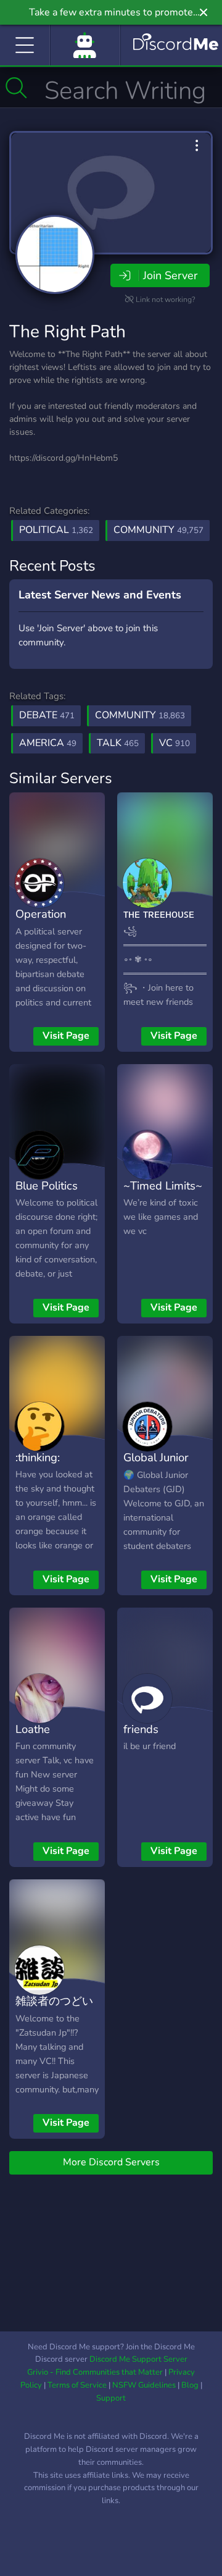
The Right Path (68, 332)
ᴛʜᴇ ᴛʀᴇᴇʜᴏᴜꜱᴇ (159, 914)
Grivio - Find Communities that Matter (95, 2372)
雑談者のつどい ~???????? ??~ (54, 2010)
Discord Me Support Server (138, 2359)
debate (47, 715)
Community (158, 530)
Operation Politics (41, 923)
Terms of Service (77, 2385)
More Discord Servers (111, 2162)
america (48, 743)
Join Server (170, 275)
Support (111, 2398)
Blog (190, 2385)
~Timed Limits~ (163, 1185)
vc (175, 743)
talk (118, 743)
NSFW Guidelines (144, 2385)
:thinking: (38, 1457)
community (140, 715)
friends (141, 1729)
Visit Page (66, 1036)
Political (56, 530)
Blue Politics (47, 1185)
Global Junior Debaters (156, 1466)
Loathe (33, 1729)
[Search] (16, 88)
